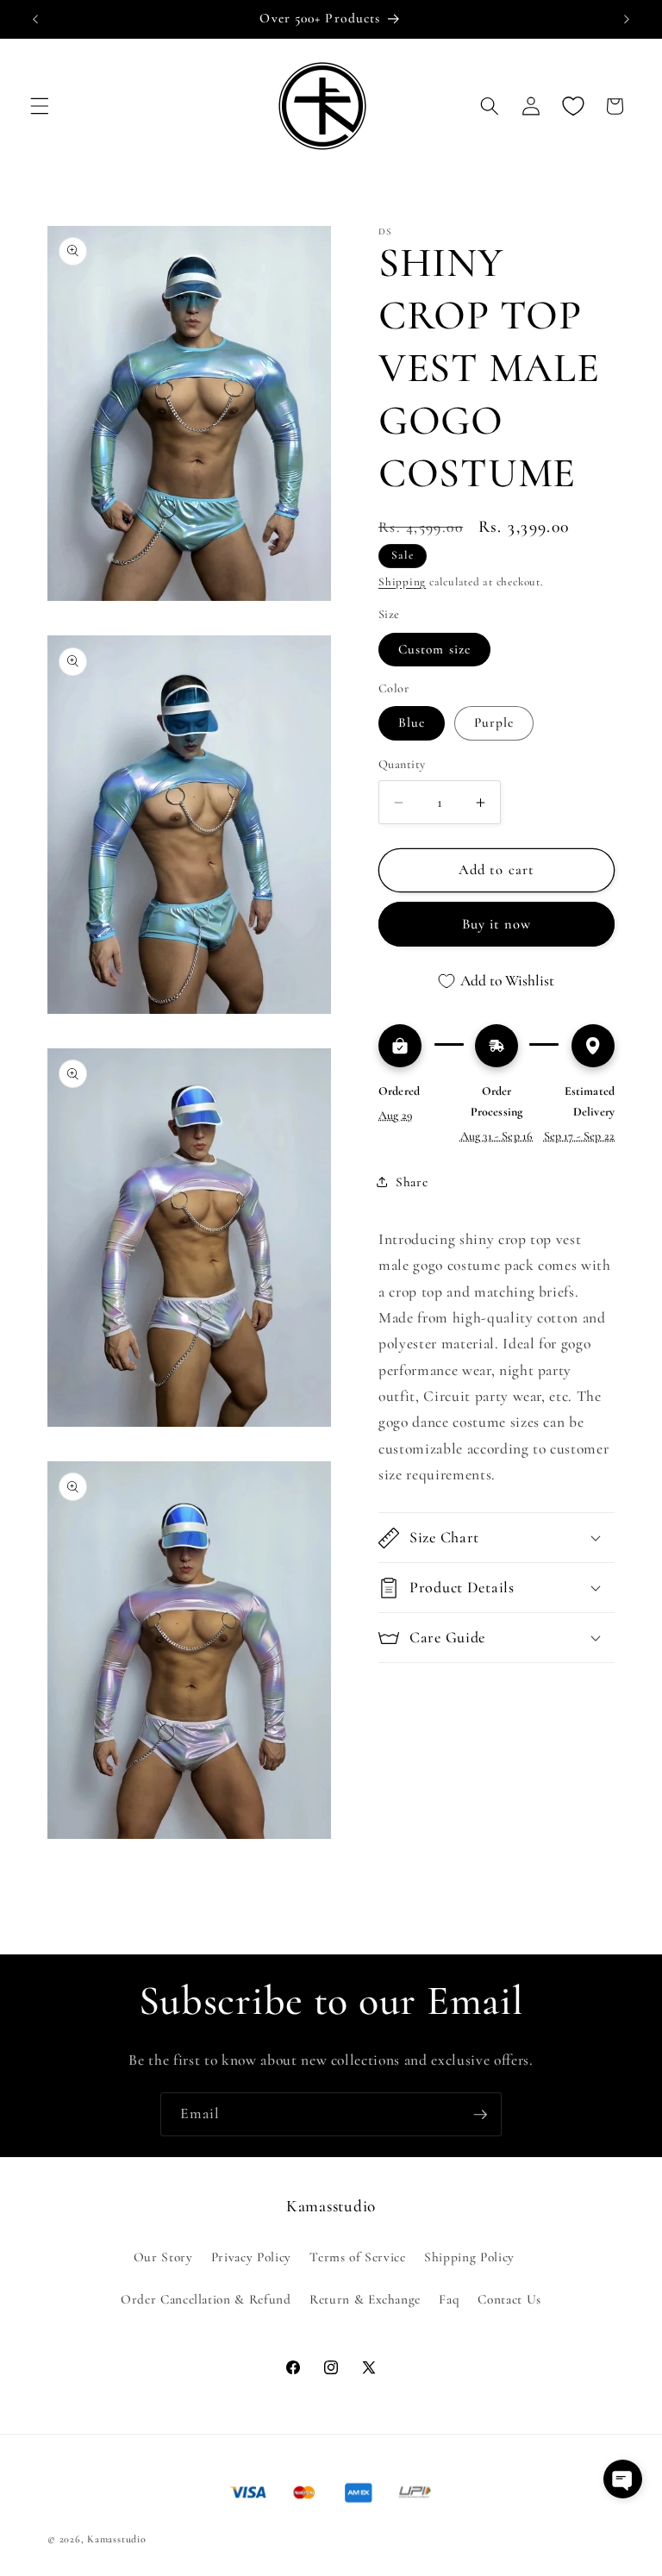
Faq (449, 2299)
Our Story (163, 2257)
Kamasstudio (116, 2539)
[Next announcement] (627, 19)
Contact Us (509, 2299)
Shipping (402, 582)
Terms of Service (358, 2257)
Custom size (434, 649)
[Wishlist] (572, 106)
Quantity (402, 764)
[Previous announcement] (35, 19)
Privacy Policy (251, 2257)
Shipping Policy (469, 2257)
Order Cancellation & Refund (206, 2299)
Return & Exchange (365, 2299)
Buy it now (497, 924)
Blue (412, 722)
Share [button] (412, 1182)
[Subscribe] (480, 2115)
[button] (40, 106)
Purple (494, 722)
